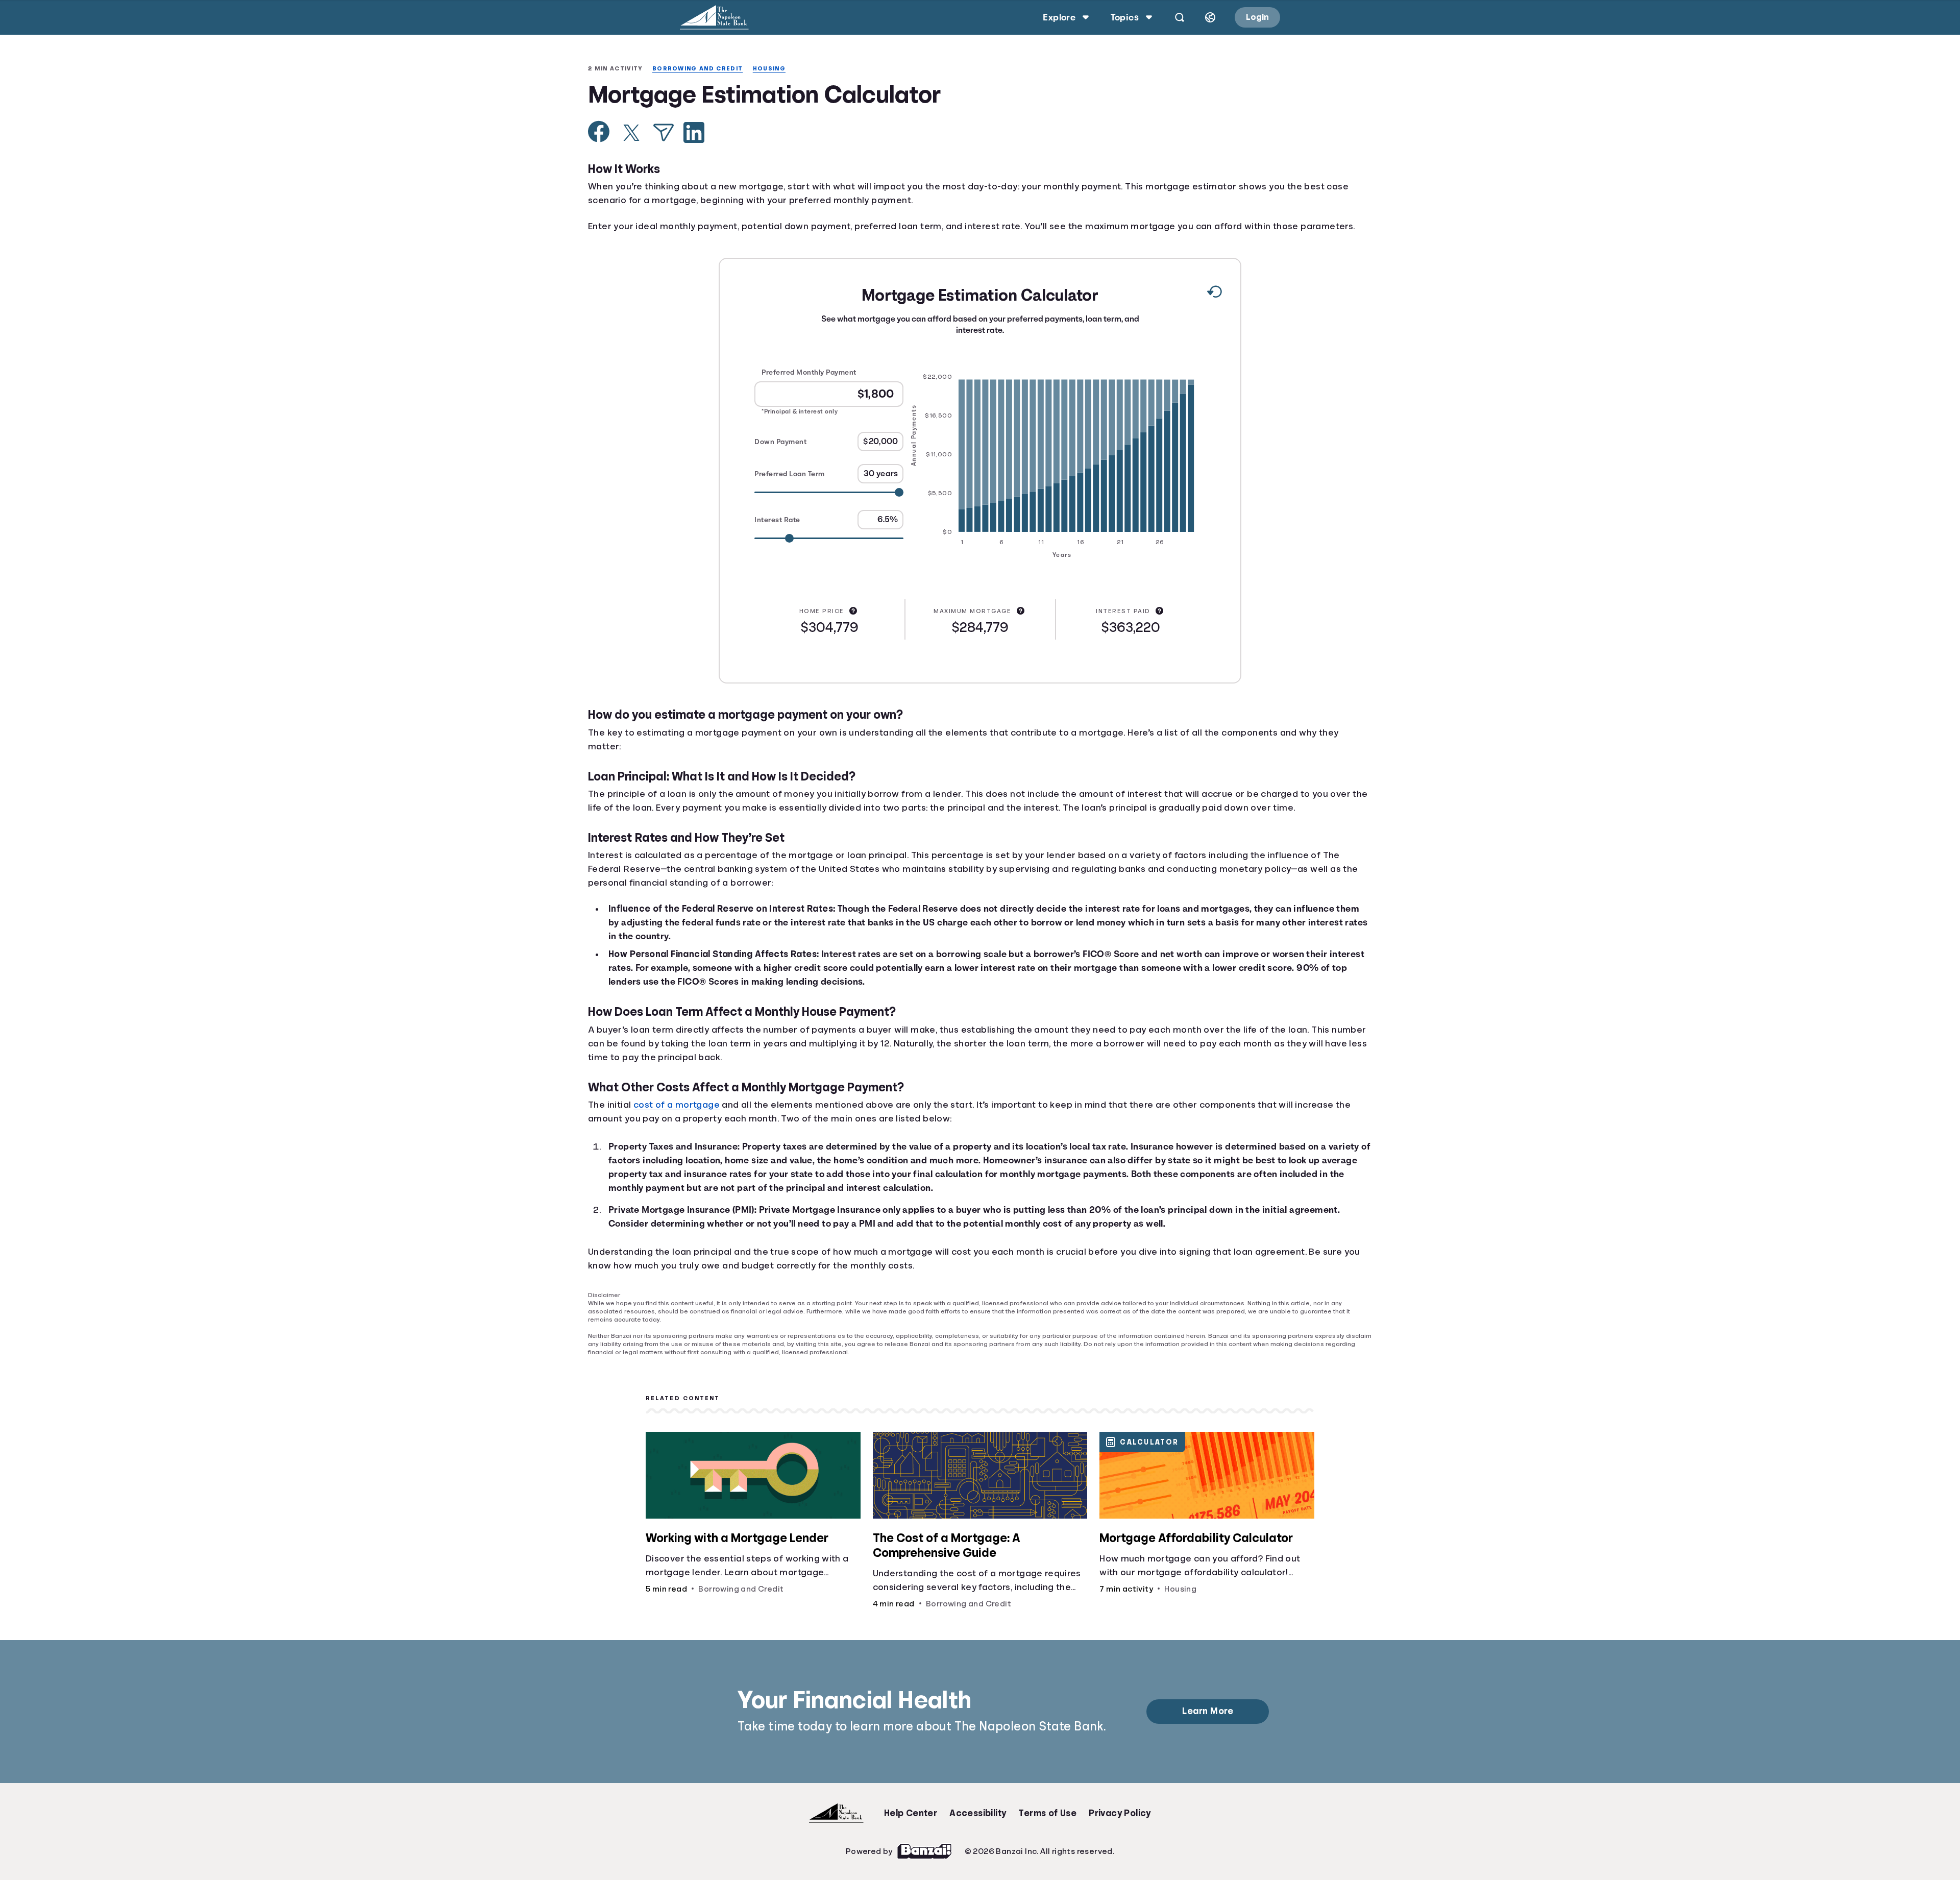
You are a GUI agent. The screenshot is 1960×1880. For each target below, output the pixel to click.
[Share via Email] (664, 133)
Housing (777, 69)
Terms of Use (1047, 1822)
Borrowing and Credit (703, 69)
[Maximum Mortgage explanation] (1022, 625)
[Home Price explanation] (854, 625)
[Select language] (1209, 17)
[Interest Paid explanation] (1160, 625)
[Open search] (1178, 17)
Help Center (911, 1822)
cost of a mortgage (681, 1120)
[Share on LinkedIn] (694, 133)
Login (1257, 17)
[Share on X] (631, 134)
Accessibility (977, 1822)
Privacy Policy (1120, 1822)
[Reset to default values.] (1214, 308)
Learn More (1209, 1720)
